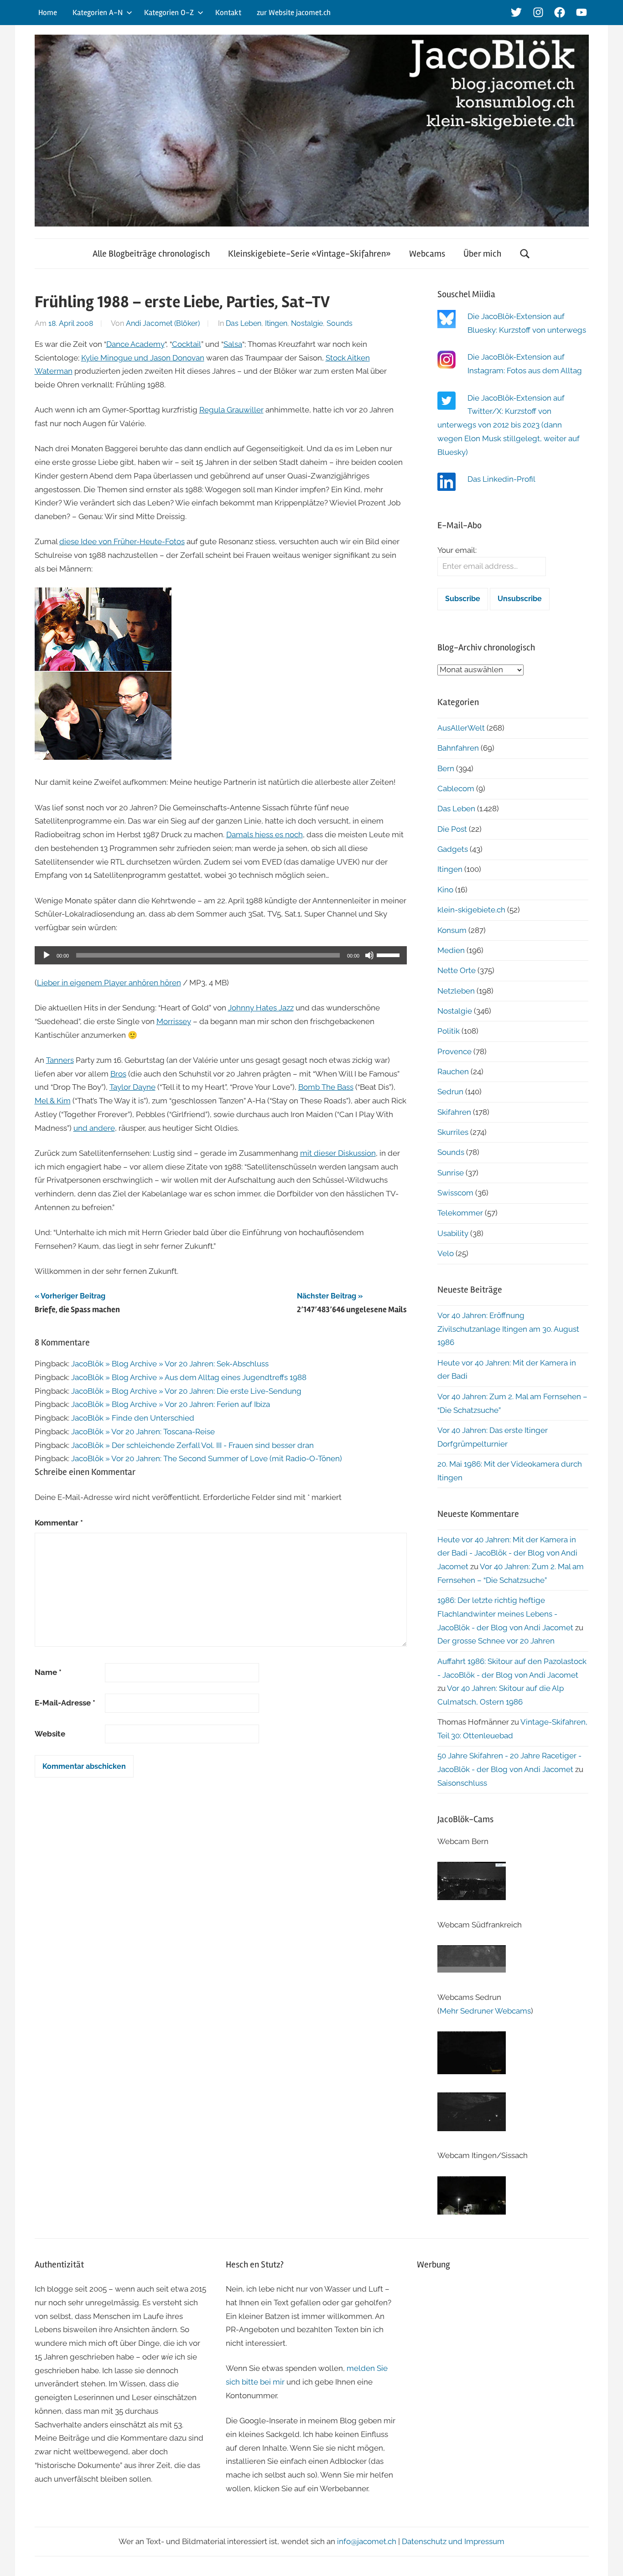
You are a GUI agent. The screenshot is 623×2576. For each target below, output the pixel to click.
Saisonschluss (462, 1783)
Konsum (452, 930)
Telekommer (460, 1213)
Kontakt (228, 13)
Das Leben (244, 323)
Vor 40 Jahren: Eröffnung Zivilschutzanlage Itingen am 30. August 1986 (508, 1329)
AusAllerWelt (461, 728)
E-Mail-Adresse (65, 1703)
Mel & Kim (53, 1101)
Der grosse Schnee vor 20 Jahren (496, 1641)
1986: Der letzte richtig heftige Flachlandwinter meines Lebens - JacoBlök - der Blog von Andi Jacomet (505, 1614)
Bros (118, 1074)
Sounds (340, 323)
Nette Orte (457, 970)
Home (48, 13)
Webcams (427, 254)
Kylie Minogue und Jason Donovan (143, 358)
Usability (453, 1233)
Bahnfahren (458, 748)
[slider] (389, 954)
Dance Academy (135, 344)
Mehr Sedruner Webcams (485, 2011)
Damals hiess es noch (265, 835)
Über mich (482, 254)
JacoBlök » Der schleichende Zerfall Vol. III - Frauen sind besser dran (192, 1445)
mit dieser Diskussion (338, 1153)
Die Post (452, 829)
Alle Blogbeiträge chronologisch (151, 254)
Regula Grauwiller (231, 410)
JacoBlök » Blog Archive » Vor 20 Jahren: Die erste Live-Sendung (186, 1391)
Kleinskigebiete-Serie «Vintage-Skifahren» (309, 254)
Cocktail (187, 344)
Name (48, 1672)
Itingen (276, 323)
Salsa (233, 344)
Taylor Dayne (132, 1087)
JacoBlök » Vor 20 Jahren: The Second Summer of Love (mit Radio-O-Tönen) (207, 1458)
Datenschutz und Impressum (453, 2541)
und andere (94, 1128)
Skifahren (454, 1112)
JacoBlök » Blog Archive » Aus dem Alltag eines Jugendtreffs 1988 (189, 1377)
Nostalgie (307, 323)
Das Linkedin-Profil (501, 479)
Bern (446, 768)
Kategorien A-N (98, 13)
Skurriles (453, 1132)
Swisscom (455, 1193)
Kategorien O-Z (169, 13)
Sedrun (450, 1092)
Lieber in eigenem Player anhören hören (109, 983)
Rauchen (453, 1072)
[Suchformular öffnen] (525, 254)
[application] (221, 955)
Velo (446, 1253)
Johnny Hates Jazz (261, 1008)
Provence (454, 1051)
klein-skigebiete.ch (471, 910)
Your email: (457, 550)
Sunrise (451, 1173)
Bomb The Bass (326, 1087)
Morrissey (174, 1021)
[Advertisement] (503, 2344)
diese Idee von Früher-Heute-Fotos (122, 541)
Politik (449, 1031)
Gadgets (453, 849)
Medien (451, 950)
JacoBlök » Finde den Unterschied (133, 1418)
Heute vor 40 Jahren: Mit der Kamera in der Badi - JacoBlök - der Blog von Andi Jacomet (507, 1553)
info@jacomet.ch (367, 2541)
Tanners (60, 1060)
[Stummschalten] (369, 955)
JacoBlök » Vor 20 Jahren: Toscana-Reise (143, 1432)
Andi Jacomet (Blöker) (163, 323)
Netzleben (456, 991)
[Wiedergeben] (47, 955)
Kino (445, 890)
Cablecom (456, 788)
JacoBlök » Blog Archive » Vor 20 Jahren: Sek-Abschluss (170, 1364)
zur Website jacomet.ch (294, 13)
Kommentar (59, 1523)
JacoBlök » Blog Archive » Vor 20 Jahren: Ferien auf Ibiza (171, 1404)
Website (50, 1734)
